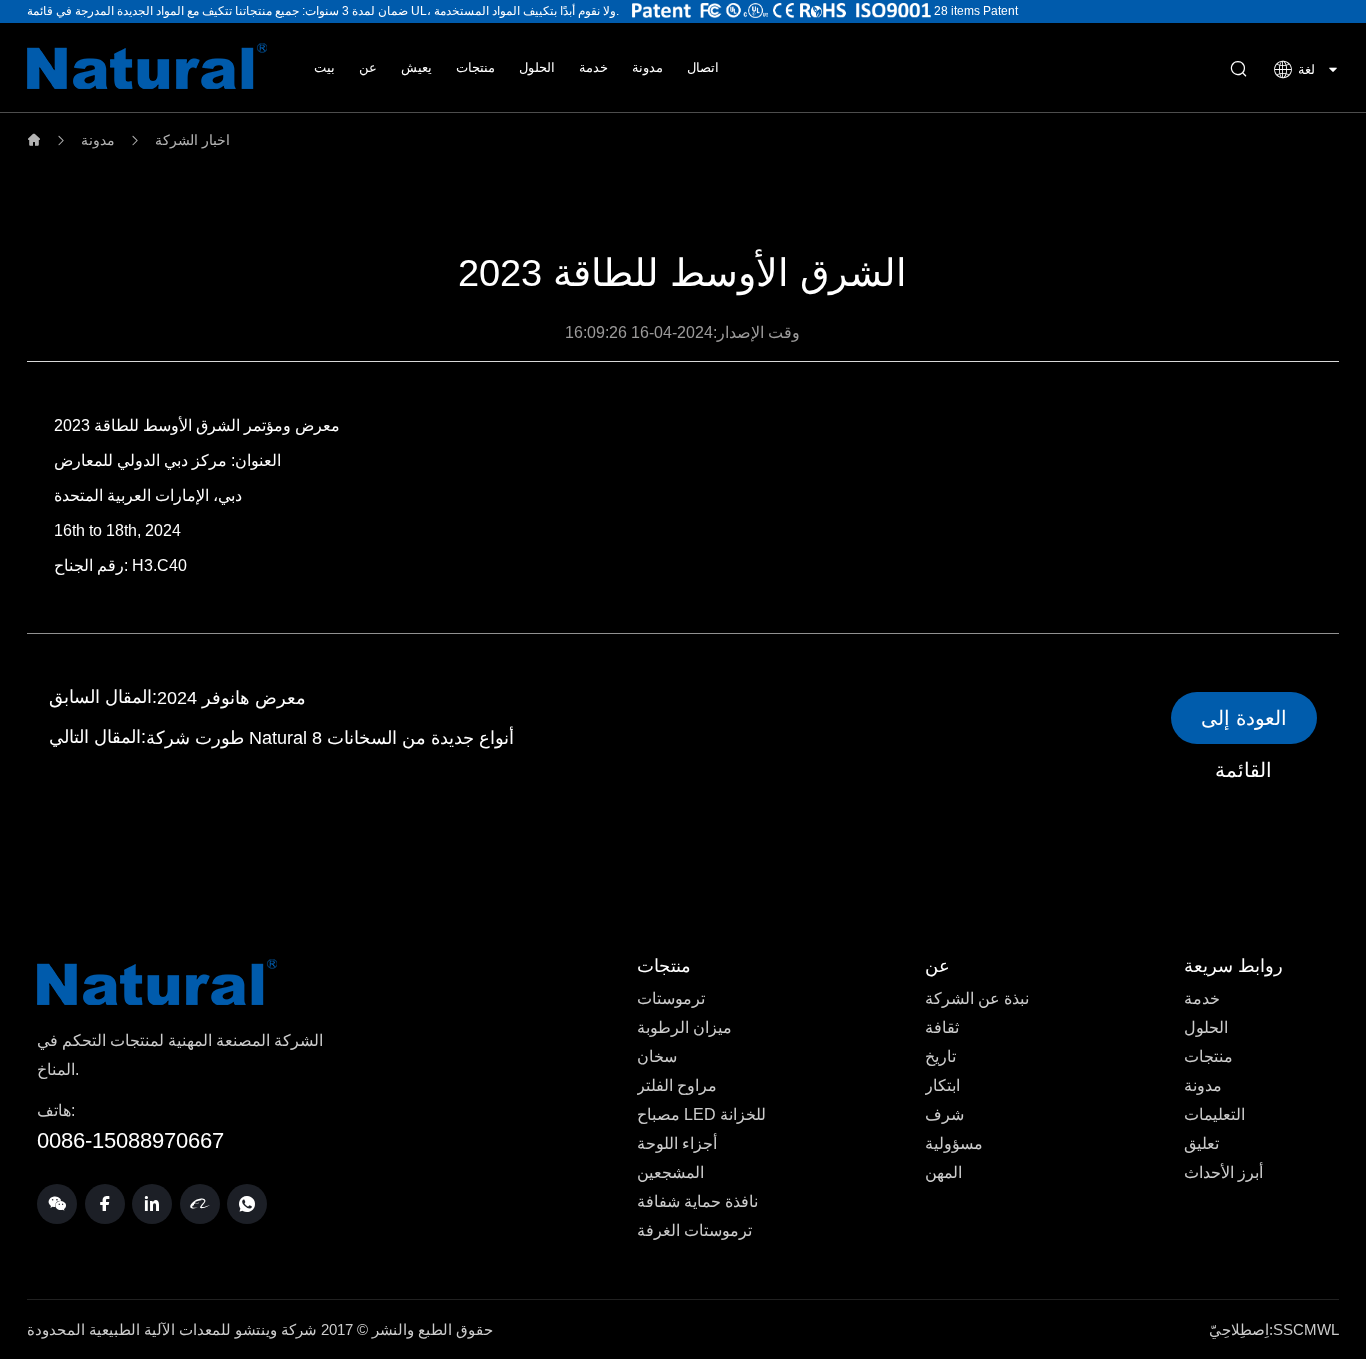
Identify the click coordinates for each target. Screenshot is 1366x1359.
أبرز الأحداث (1223, 1172)
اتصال (703, 67)
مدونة (647, 67)
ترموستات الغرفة (694, 1230)
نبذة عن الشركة (977, 998)
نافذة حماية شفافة (697, 1201)
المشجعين (670, 1172)
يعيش (416, 67)
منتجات (475, 67)
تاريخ (940, 1056)
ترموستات (671, 998)
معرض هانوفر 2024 (231, 698)
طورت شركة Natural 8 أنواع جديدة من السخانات (330, 738)
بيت (324, 67)
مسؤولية (954, 1143)
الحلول (537, 67)
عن (368, 67)
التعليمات (1214, 1114)
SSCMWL (1306, 1329)
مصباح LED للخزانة (701, 1114)
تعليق (1201, 1143)
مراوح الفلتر (677, 1085)
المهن (943, 1172)
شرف (944, 1114)
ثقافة (942, 1027)
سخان (657, 1056)
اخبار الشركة (192, 140)
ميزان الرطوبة (684, 1027)
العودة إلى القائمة (1244, 725)
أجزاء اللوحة (677, 1143)
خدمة (593, 67)
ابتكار (942, 1085)
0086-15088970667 (130, 1140)
